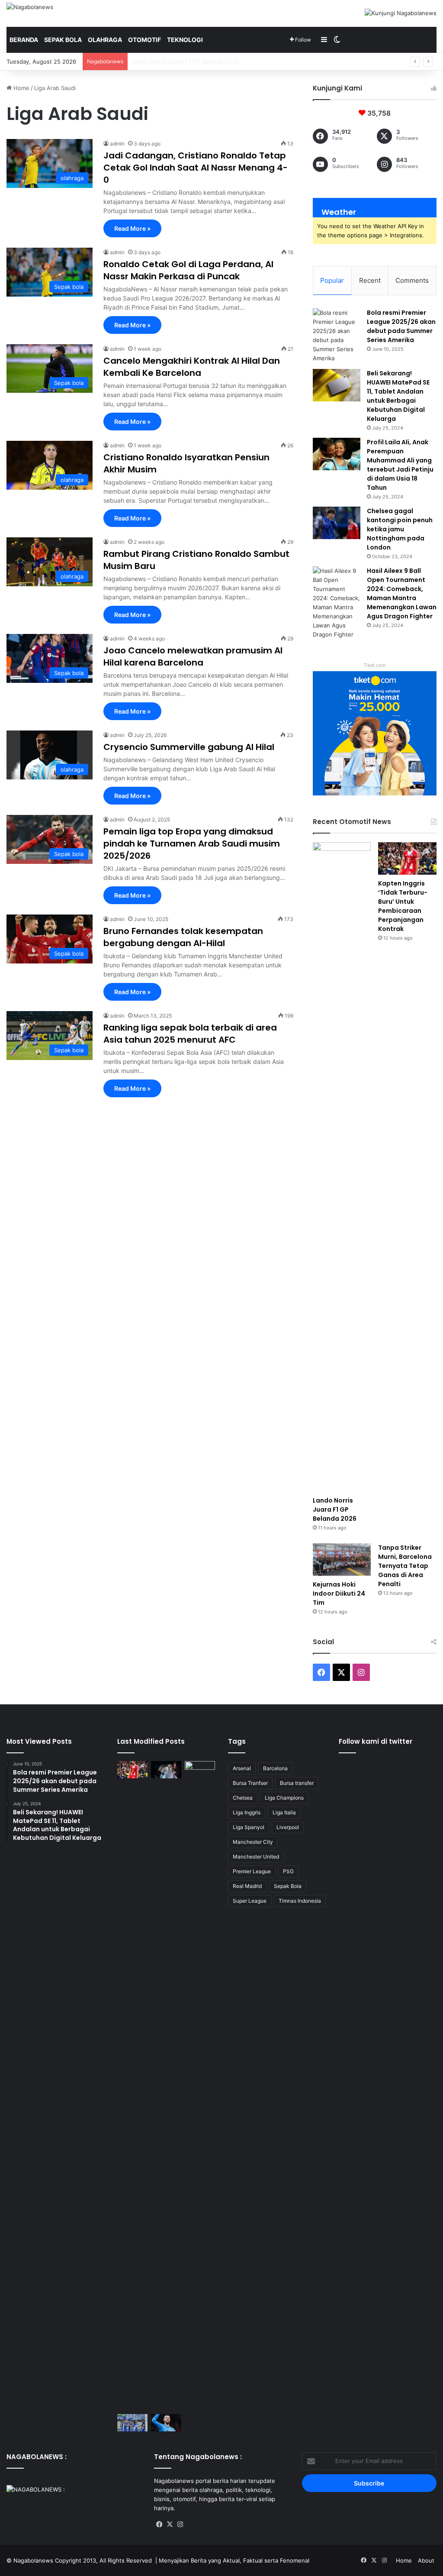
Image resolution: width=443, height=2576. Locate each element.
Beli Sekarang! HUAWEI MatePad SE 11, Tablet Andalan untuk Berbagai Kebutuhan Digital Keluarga (398, 396)
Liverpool (288, 1827)
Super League (250, 1901)
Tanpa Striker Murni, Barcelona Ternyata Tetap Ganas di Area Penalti (405, 1566)
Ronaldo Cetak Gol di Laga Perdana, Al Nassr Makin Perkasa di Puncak (188, 270)
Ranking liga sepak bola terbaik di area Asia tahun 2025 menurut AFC (190, 1034)
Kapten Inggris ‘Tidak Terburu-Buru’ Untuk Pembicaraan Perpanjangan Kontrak (237, 61)
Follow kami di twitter (376, 1741)
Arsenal (242, 1768)
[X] (170, 2524)
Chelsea (243, 1798)
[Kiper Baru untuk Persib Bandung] (132, 2422)
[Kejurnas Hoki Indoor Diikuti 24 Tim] (342, 1560)
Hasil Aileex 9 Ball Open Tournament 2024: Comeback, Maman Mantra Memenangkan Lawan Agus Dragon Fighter (402, 593)
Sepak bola (63, 40)
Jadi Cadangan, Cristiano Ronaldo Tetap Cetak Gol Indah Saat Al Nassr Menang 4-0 (196, 168)
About (426, 2560)
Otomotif (144, 40)
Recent (370, 280)
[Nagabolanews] (30, 7)
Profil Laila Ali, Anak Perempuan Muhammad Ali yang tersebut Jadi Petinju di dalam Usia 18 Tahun (400, 465)
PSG (288, 1871)
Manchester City (253, 1842)
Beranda (24, 40)
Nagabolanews (33, 2560)
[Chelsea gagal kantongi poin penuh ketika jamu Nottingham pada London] (337, 523)
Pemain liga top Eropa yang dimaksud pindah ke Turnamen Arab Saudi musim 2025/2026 (192, 844)
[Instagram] (180, 2524)
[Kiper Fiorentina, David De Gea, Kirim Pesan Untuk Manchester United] (166, 2422)
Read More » (132, 228)
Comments (412, 280)
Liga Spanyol (249, 1827)
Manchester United (256, 1857)
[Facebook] (159, 2524)
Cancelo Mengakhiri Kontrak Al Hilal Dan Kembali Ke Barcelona (192, 367)
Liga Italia (284, 1812)
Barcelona (275, 1768)
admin (117, 144)
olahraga (105, 40)
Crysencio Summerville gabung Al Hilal (189, 747)
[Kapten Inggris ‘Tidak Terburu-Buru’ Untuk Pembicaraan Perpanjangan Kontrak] (407, 859)
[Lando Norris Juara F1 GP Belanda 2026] (342, 1167)
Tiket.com (375, 665)
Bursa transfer (297, 1783)
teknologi (185, 40)
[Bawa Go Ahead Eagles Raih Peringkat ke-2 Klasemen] (200, 2086)
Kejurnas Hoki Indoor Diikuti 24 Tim (339, 1593)
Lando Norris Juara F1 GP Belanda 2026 (335, 1509)
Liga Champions (284, 1798)
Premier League (252, 1871)
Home (21, 88)
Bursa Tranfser (250, 1783)
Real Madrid (247, 1886)
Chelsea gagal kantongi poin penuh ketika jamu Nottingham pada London (400, 529)
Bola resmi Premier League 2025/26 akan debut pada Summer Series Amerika (401, 326)
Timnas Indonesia (300, 1901)
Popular (332, 280)
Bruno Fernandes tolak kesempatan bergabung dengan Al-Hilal (183, 937)
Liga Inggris (247, 1812)
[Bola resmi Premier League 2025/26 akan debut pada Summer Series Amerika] (337, 336)
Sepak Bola (288, 1886)
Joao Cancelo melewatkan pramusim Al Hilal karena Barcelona (193, 656)
